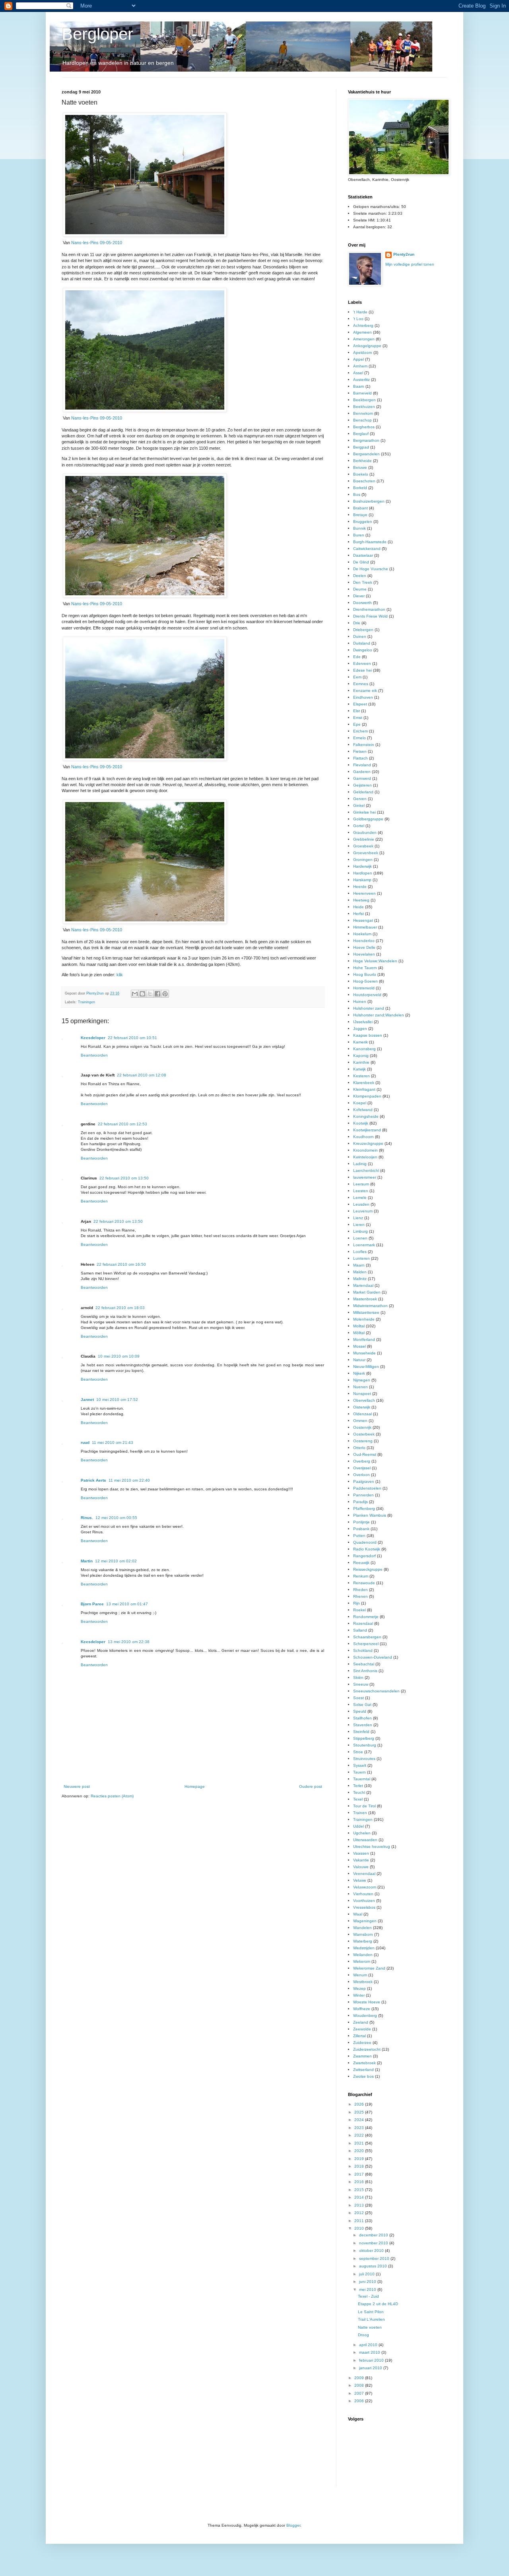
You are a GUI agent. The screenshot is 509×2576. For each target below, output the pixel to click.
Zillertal (359, 2036)
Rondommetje (366, 1617)
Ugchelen (362, 1833)
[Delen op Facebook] (157, 994)
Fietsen (360, 751)
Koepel (360, 1103)
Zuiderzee (362, 2043)
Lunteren (361, 1258)
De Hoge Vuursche (371, 569)
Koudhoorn (363, 1137)
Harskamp (362, 880)
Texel (358, 1799)
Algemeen (362, 332)
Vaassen (361, 1853)
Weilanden (363, 1955)
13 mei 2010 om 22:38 (129, 1642)
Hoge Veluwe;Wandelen (375, 961)
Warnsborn (363, 1934)
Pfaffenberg (364, 1508)
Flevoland (362, 765)
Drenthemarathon (369, 609)
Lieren (359, 1225)
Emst (358, 718)
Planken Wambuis (370, 1515)
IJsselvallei (363, 1022)
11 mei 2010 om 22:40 (129, 1480)
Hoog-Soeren (365, 981)
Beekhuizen (364, 407)
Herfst (358, 914)
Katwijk (359, 1069)
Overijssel (362, 1468)
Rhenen (360, 1596)
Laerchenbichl (366, 1170)
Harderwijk (362, 866)
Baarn (359, 386)
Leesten (361, 1191)
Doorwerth (362, 603)
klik (120, 975)
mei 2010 (368, 2289)
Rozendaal (363, 1623)
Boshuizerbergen (369, 501)
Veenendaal (364, 1874)
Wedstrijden (364, 1948)
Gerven (360, 799)
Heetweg (361, 900)
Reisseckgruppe (368, 1569)
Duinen (360, 636)
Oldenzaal (362, 1414)
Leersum (361, 1184)
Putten (359, 1536)
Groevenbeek (366, 853)
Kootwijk (361, 1123)
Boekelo (361, 474)
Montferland (364, 1339)
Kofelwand (363, 1110)
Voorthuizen (364, 1901)
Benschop (362, 420)
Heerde (360, 887)
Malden (360, 1272)
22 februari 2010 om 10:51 (132, 1038)
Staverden (363, 1725)
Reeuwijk (361, 1563)
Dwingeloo (363, 650)
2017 (360, 2174)
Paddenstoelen (367, 1488)
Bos (357, 494)
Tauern (359, 1772)
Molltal (359, 1326)
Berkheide (362, 461)
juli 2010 (367, 2274)
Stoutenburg (365, 1745)
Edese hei (362, 670)
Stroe (358, 1752)
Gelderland (363, 792)
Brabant (360, 508)
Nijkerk (359, 1373)
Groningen (363, 860)
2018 (360, 2166)
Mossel (359, 1346)
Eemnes (361, 684)
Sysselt (360, 1765)
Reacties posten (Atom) (112, 1796)
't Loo (358, 319)
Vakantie (361, 1860)
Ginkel (359, 805)
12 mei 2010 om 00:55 (116, 1518)
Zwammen (362, 2056)
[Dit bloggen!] (142, 994)
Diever (359, 596)
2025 (360, 2112)
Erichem (360, 731)
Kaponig (361, 1056)
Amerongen (364, 339)
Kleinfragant (364, 1089)
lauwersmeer (365, 1177)
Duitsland (362, 643)
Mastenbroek (365, 1299)
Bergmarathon (366, 440)
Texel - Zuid (368, 2296)
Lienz (358, 1218)
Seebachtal (364, 1664)
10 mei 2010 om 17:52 (117, 1400)
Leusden (361, 1204)
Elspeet (360, 704)
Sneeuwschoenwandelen (376, 1691)
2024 (360, 2120)
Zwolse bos (363, 2076)
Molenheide (364, 1319)
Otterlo (359, 1448)
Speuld (360, 1711)
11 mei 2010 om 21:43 (113, 1442)
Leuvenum (363, 1211)
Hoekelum (362, 934)
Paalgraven (364, 1481)
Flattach (360, 758)
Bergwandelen (366, 454)
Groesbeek (363, 846)
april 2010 (369, 2345)
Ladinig (360, 1164)
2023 (360, 2128)
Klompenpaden (367, 1096)
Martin (87, 1561)
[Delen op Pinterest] (165, 994)
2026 (360, 2104)
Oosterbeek (364, 1434)
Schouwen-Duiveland (373, 1657)
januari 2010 (371, 2368)
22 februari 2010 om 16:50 (121, 1264)
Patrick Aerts (93, 1480)
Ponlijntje (361, 1522)
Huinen (360, 1001)
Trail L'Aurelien (371, 2319)
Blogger (293, 2525)
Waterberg (363, 1941)
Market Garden (367, 1292)
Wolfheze (362, 2009)
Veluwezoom (365, 1887)
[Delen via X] (150, 994)
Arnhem (360, 366)
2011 (360, 2221)
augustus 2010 (374, 2266)
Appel (358, 359)
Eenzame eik (365, 691)
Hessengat (363, 920)
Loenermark (364, 1245)
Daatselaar (363, 555)
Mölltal (359, 1333)
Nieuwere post (77, 1786)
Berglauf (361, 434)
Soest (358, 1698)
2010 (360, 2228)
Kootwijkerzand (367, 1130)
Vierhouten (363, 1894)
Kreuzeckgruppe (368, 1143)
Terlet (358, 1786)
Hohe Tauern (365, 968)
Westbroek (363, 1982)
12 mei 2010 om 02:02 (116, 1561)
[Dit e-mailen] (135, 994)
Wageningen (365, 1921)
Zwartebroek (364, 2063)
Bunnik (359, 528)
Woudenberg (365, 2016)
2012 (360, 2213)
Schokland (363, 1650)
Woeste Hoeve (367, 2002)
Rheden (360, 1590)
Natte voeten (370, 2327)
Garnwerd (362, 778)
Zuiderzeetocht (367, 2049)
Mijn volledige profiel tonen (410, 264)
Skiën (358, 1678)
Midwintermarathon (370, 1306)
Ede (357, 657)
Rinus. (87, 1518)
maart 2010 (370, 2352)
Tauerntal (362, 1779)
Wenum (360, 1975)
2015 (360, 2190)
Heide (358, 907)
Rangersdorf (364, 1556)
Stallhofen (362, 1718)
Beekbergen (364, 400)
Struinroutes (364, 1759)
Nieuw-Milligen (366, 1367)
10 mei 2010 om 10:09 (119, 1356)
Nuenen (360, 1387)
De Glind (361, 562)
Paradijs (360, 1502)
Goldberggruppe (368, 819)
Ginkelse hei (364, 812)
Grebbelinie (364, 839)
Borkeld (360, 488)
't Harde (360, 312)
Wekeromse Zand (369, 1968)
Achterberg (363, 325)
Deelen (360, 576)
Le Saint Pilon (371, 2312)
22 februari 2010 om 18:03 (120, 1308)
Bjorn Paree (92, 1604)
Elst (356, 711)
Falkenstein (364, 745)
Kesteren (361, 1076)
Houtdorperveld (367, 995)
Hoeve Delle (364, 947)
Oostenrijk (362, 1427)
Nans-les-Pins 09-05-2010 (97, 243)
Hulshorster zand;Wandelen (379, 1015)
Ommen (360, 1421)
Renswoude (364, 1583)
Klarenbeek (364, 1083)
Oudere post (311, 1786)
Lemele (360, 1198)
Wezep (359, 1988)
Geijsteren (362, 785)
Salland (360, 1630)
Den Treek (363, 582)
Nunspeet (362, 1394)
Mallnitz (360, 1279)
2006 (360, 2401)
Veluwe (360, 1880)
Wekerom (362, 1961)
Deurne (360, 589)
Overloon (361, 1475)
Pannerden (363, 1495)
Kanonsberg (364, 1049)
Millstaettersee (366, 1312)
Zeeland (361, 2022)
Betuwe (360, 467)
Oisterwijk (362, 1407)
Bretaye (360, 515)
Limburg (360, 1231)
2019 (360, 2159)
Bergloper (97, 34)
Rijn (356, 1603)
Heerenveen (364, 893)
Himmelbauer (365, 927)
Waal (358, 1914)
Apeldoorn (363, 353)
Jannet (87, 1400)
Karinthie (361, 1062)
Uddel (358, 1826)
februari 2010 (372, 2360)
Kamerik (360, 1042)
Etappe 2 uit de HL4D (378, 2304)
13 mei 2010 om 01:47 (127, 1604)
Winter (359, 1995)
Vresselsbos (364, 1907)
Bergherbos (364, 427)
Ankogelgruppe (367, 346)
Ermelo (359, 738)
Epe (357, 724)
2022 (360, 2135)
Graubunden (365, 832)
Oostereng (363, 1441)
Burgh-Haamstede (370, 542)
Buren (359, 535)
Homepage (195, 1786)
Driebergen (363, 630)
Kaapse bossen (368, 1035)
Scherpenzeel (366, 1644)
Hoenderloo (364, 941)
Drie (357, 623)
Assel (358, 373)
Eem (357, 677)
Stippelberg (364, 1738)
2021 (360, 2143)
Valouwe (361, 1867)
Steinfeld (361, 1732)
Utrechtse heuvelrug (372, 1847)
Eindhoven (363, 697)
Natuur (359, 1360)
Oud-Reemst (365, 1454)
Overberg (362, 1461)
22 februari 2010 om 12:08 (142, 1075)
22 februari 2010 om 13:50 (124, 1178)
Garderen (362, 772)
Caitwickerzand (367, 549)
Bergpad (361, 447)
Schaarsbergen (367, 1637)
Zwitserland (363, 2070)
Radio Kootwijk (367, 1549)
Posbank (361, 1529)
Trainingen (86, 1002)
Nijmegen (362, 1380)
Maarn (359, 1265)
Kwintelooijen (365, 1157)
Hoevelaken (364, 954)
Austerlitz (361, 380)
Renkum (361, 1576)
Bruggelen (363, 522)
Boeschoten (364, 481)
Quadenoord (365, 1542)
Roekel (359, 1610)
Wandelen (362, 1928)
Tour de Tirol (364, 1806)
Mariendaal (363, 1285)
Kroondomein (365, 1150)
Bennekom (363, 413)
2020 (360, 2151)
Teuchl (359, 1792)
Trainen (360, 1813)
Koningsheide (366, 1116)
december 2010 (374, 2235)
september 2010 (375, 2258)
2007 (360, 2393)
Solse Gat (362, 1705)
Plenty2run (404, 254)
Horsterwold (364, 988)
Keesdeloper (93, 1038)
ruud (85, 1442)
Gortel (359, 826)
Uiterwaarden (365, 1840)
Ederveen (362, 663)
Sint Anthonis (365, 1671)
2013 (360, 2205)
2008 (360, 2385)
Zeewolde (362, 2029)
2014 (360, 2197)
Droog (363, 2335)
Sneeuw (361, 1684)
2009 (360, 2378)
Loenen (360, 1238)
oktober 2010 (372, 2251)
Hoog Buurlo (365, 974)
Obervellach (364, 1400)
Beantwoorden (94, 1055)
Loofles (360, 1252)
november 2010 (374, 2243)
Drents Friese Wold (370, 616)
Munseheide (364, 1353)
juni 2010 (368, 2282)
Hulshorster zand (369, 1008)
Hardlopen (363, 873)
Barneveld (362, 393)
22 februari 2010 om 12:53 (122, 1124)
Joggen (360, 1029)
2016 (360, 2182)
